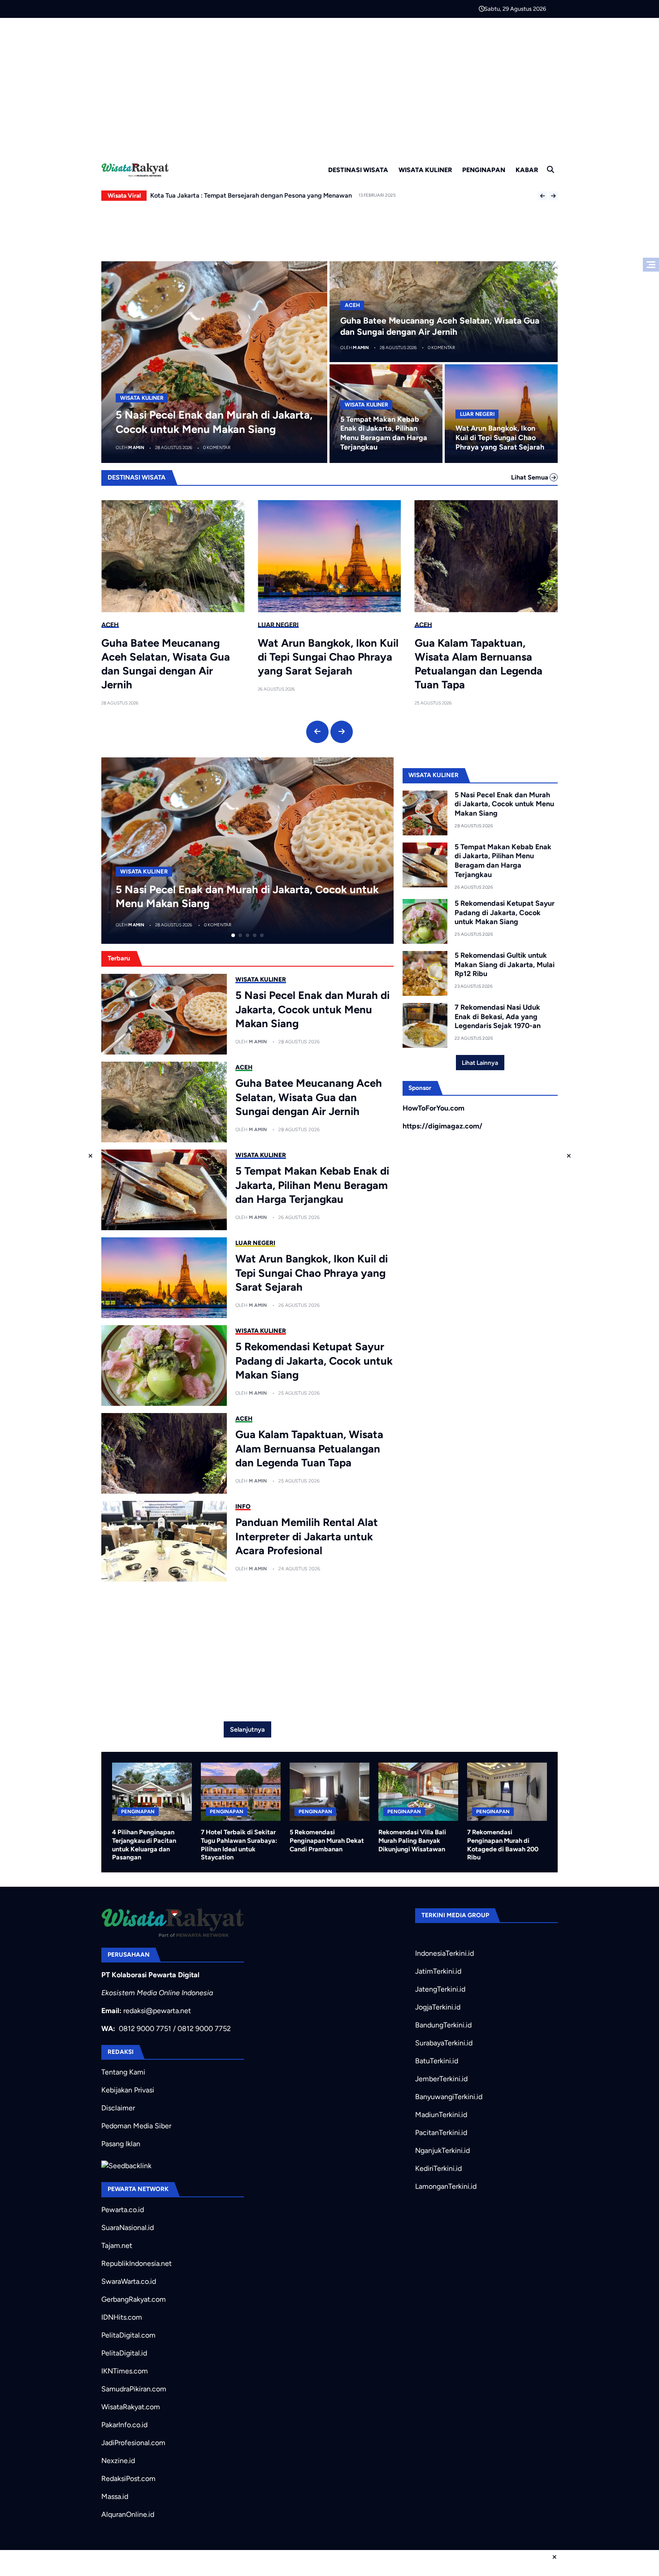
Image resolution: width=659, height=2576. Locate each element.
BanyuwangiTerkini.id (449, 2097)
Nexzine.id (118, 2461)
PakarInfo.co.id (124, 2425)
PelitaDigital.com (128, 2335)
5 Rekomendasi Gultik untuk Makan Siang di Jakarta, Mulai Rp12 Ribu (505, 965)
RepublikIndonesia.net (137, 2263)
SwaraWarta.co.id (129, 2281)
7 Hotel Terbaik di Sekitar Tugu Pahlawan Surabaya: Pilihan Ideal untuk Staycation (239, 1845)
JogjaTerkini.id (438, 2007)
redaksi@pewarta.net (157, 2011)
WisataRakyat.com (131, 2407)
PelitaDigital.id (124, 2353)
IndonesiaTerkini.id (444, 1953)
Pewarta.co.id (123, 2210)
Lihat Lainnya (480, 1063)
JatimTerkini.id (438, 1971)
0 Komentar (217, 447)
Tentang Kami (123, 2072)
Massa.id (115, 2496)
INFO (243, 1506)
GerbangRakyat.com (134, 2299)
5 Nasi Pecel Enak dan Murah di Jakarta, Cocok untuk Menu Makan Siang (312, 1009)
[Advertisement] (329, 85)
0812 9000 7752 (204, 2029)
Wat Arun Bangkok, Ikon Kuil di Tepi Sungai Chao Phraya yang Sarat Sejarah (500, 438)
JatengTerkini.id (440, 1989)
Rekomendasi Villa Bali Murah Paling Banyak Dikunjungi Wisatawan (412, 1840)
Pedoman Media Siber (136, 2126)
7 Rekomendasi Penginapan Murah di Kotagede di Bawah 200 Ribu (503, 1845)
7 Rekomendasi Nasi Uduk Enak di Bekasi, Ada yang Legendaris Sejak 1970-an (498, 1017)
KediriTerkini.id (438, 2168)
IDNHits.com (122, 2317)
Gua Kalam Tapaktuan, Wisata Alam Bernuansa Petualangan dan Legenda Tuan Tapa (479, 664)
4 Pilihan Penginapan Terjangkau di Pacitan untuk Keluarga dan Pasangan (144, 1845)
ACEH (352, 305)
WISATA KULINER (425, 170)
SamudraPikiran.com (134, 2389)
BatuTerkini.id (437, 2061)
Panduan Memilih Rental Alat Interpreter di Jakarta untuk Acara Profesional (307, 1536)
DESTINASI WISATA (358, 170)
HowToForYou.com (434, 1108)
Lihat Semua (530, 477)
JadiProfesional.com (133, 2443)
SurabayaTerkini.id (444, 2043)
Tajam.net (117, 2245)
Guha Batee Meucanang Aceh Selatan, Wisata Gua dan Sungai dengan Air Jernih (166, 664)
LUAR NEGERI (477, 414)
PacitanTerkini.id (441, 2133)
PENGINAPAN (484, 170)
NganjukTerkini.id (442, 2150)
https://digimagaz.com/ (442, 1126)
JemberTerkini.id (441, 2079)
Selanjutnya (247, 1729)
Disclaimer (118, 2108)
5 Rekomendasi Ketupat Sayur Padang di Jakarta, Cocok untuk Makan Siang (314, 1360)
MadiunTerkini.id (441, 2115)
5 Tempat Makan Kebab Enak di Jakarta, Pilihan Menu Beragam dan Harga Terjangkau (384, 433)
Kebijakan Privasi (128, 2090)
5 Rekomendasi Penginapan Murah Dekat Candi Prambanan (327, 1840)
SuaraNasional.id (128, 2228)
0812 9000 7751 (145, 2029)
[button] (542, 196)
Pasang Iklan (121, 2144)
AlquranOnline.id (128, 2514)
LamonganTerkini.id (446, 2186)
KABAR (527, 170)
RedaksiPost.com (128, 2479)
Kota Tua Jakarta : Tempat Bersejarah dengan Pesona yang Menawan (251, 195)
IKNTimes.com (125, 2371)
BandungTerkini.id (443, 2025)
